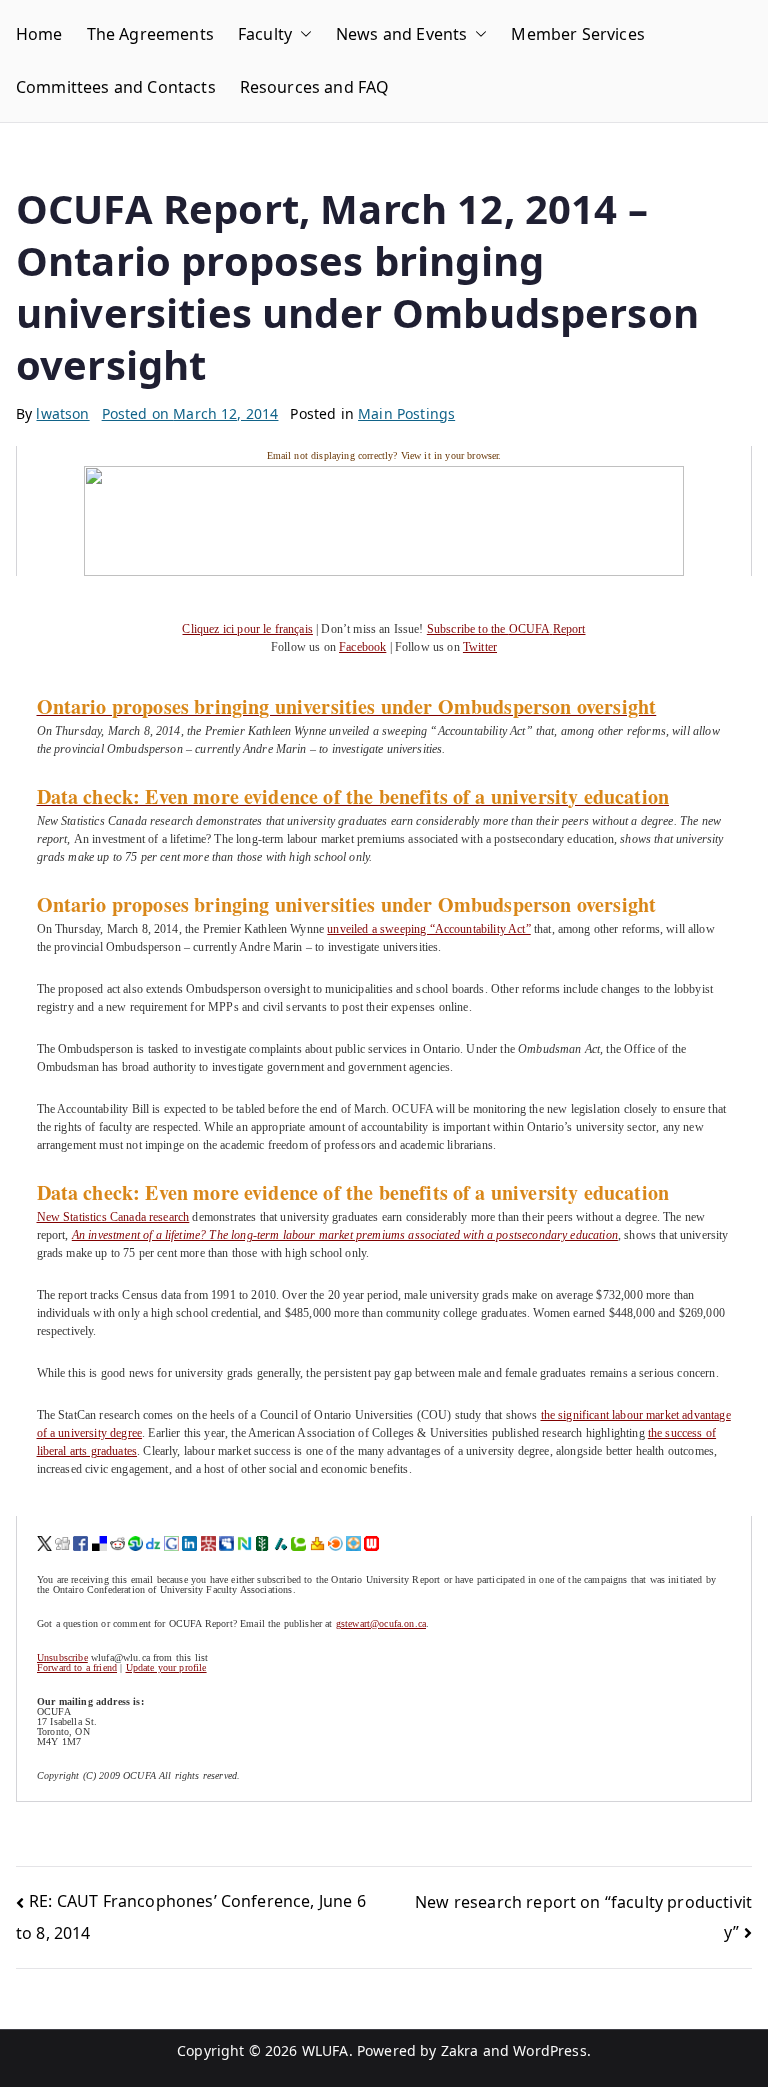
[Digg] (62, 1542)
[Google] (171, 1542)
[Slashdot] (280, 1542)
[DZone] (153, 1542)
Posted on (190, 413)
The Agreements (150, 34)
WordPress (549, 2050)
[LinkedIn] (189, 1542)
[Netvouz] (244, 1542)
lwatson (62, 413)
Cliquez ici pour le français (247, 629)
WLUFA (325, 2050)
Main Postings (406, 413)
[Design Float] (353, 1542)
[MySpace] (226, 1542)
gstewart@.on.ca (381, 1623)
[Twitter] (44, 1542)
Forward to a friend (77, 1667)
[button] (302, 34)
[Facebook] (80, 1542)
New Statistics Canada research (113, 1217)
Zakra (460, 2050)
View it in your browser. (451, 455)
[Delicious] (99, 1542)
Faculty (265, 34)
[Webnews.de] (371, 1542)
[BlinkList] (335, 1542)
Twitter (480, 647)
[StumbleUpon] (135, 1542)
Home (39, 34)
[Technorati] (298, 1542)
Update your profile (166, 1667)
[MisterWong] (208, 1542)
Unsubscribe (62, 1657)
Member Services (577, 34)
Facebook (362, 647)
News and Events (401, 34)
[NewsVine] (262, 1542)
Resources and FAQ (315, 87)
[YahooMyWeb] (317, 1542)
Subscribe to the (506, 629)
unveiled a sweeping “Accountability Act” (428, 929)
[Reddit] (117, 1542)
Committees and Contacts (116, 87)
